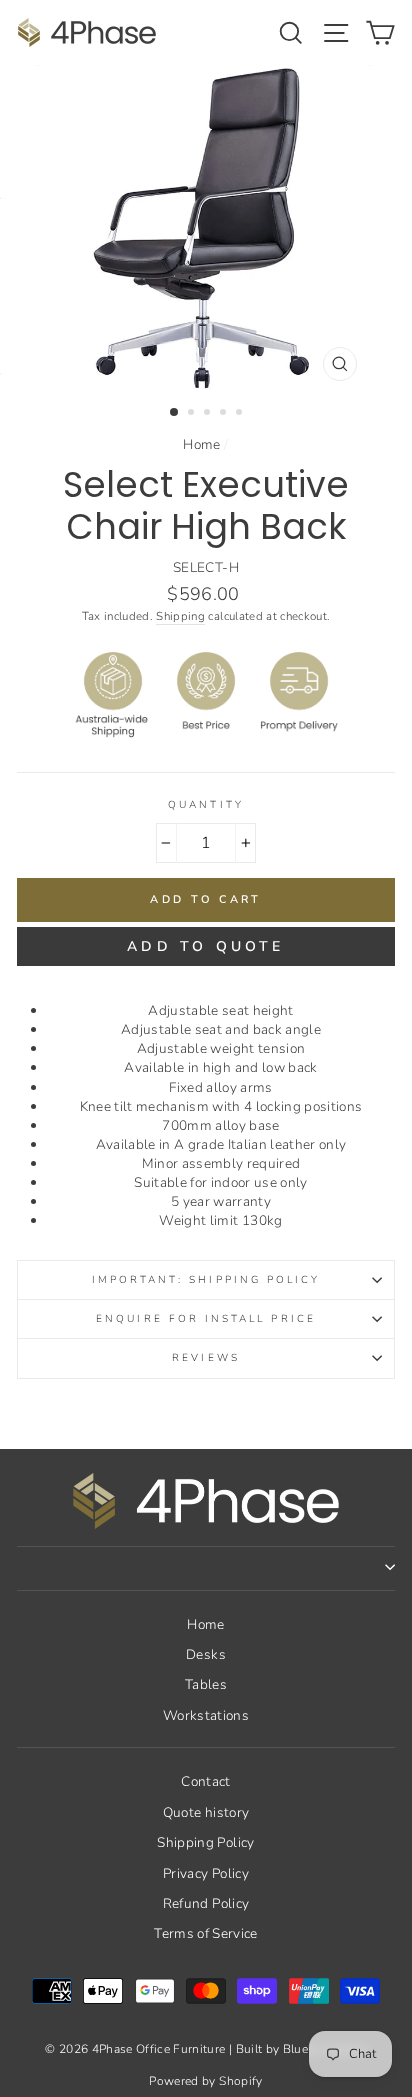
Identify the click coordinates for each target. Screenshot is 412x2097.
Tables (206, 1684)
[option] (206, 228)
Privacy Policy (206, 1873)
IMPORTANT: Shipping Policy (206, 1280)
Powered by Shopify (205, 2081)
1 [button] (175, 413)
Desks (206, 1654)
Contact (205, 1781)
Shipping (180, 616)
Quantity (205, 805)
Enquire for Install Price (206, 1319)
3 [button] (209, 414)
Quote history (206, 1812)
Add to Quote (205, 946)
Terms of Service (205, 1933)
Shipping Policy (205, 1842)
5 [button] (241, 414)
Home (201, 444)
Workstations (206, 1715)
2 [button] (193, 414)
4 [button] (225, 414)
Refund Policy (206, 1903)
